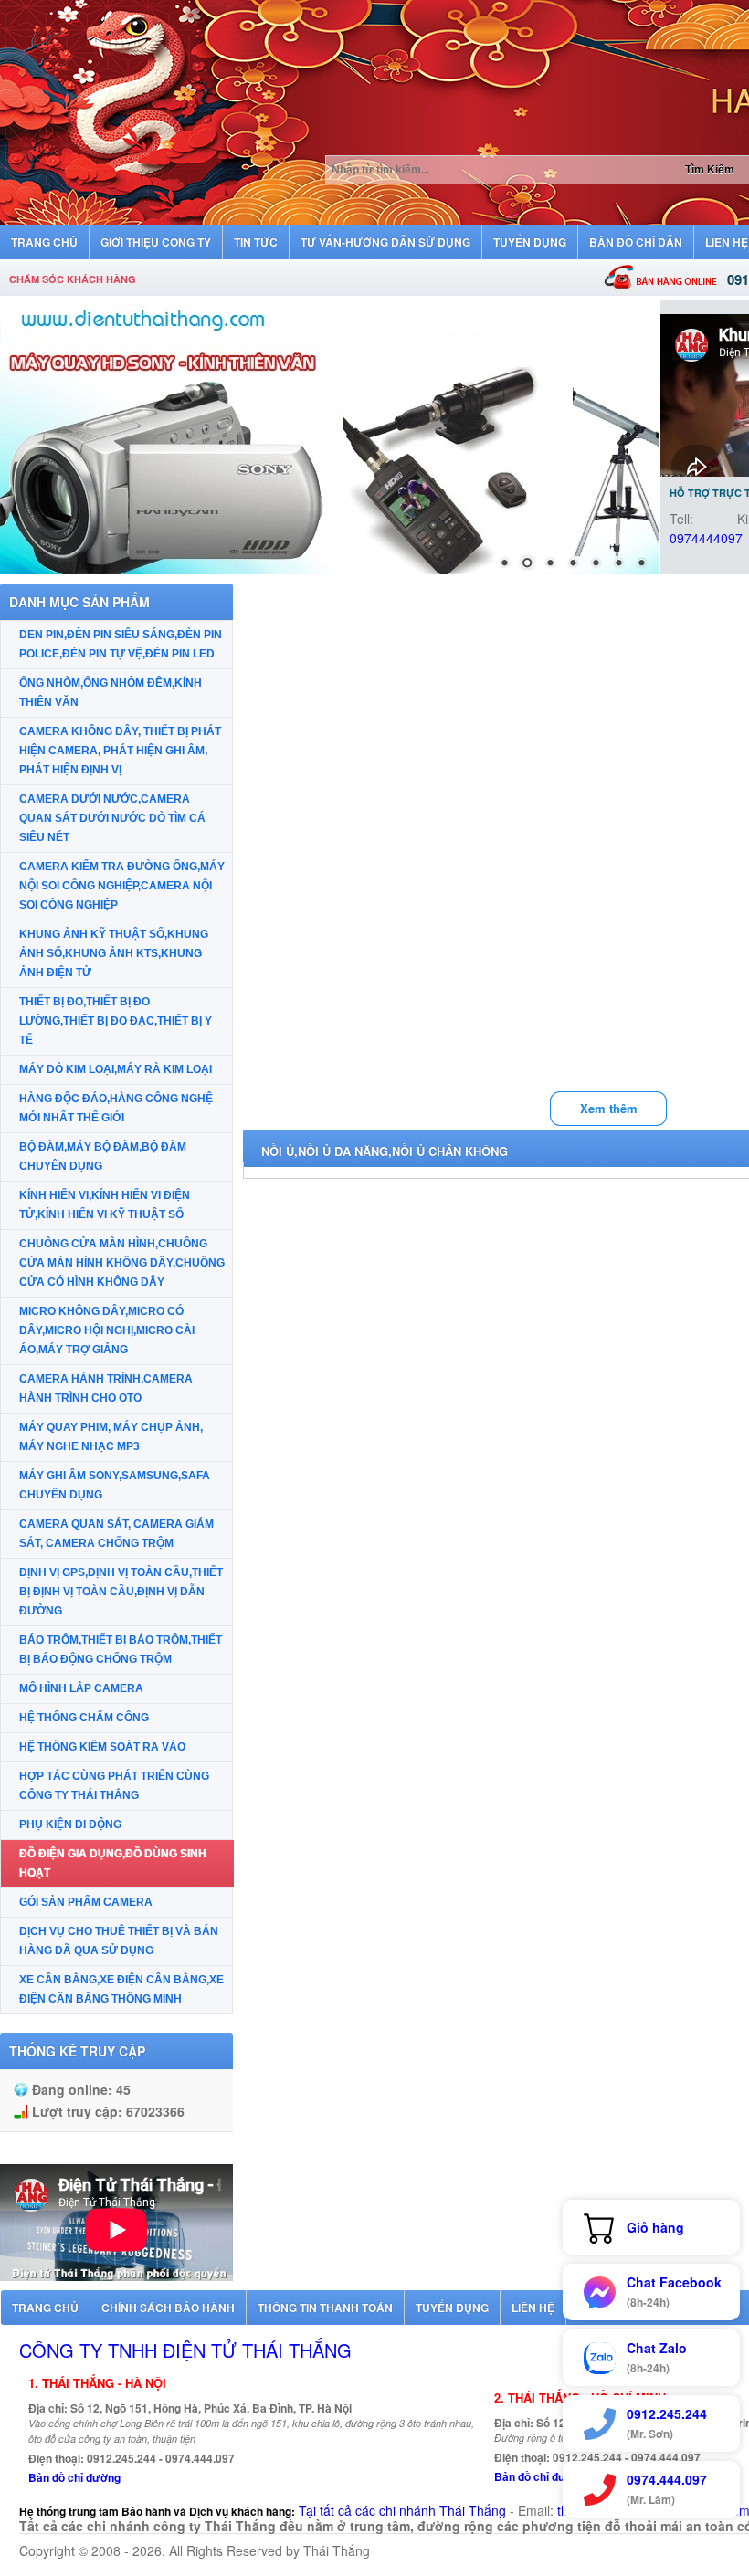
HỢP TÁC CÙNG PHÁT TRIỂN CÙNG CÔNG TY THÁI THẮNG (114, 1786)
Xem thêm (609, 1108)
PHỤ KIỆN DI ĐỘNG (70, 1824)
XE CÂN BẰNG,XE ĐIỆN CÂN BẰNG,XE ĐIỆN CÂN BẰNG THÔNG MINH (121, 1989)
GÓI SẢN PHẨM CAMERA (86, 1902)
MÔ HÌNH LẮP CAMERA (81, 1688)
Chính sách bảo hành (168, 2308)
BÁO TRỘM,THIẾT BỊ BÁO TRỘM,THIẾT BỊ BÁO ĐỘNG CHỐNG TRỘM (121, 1650)
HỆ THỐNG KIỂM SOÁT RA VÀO (102, 1747)
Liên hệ (533, 2308)
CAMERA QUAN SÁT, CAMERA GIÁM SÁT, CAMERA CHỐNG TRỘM (116, 1534)
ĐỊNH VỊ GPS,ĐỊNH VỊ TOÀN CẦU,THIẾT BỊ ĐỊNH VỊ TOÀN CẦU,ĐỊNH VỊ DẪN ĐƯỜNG (121, 1592)
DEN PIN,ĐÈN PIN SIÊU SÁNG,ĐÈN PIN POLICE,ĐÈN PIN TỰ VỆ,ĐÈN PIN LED (121, 644)
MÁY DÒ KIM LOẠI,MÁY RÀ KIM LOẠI (116, 1069)
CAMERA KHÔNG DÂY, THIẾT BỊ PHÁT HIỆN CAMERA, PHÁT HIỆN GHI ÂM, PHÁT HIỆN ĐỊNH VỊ (120, 751)
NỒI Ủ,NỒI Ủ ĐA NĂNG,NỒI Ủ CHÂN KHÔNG (385, 1151)
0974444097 (706, 538)
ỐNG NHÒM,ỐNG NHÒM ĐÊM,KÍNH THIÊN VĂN (111, 693)
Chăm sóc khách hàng (73, 279)
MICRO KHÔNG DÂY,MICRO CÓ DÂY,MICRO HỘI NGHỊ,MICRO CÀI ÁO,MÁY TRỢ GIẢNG (107, 1330)
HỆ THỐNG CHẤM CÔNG (84, 1718)
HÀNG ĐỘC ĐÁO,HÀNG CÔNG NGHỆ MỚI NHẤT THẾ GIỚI (116, 1108)
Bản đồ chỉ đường (74, 2477)
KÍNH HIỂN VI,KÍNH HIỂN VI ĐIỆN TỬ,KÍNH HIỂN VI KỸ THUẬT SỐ (105, 1205)
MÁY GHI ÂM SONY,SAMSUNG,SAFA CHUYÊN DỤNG (115, 1485)
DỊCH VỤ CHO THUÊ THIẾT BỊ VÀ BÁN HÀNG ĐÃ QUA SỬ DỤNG (119, 1941)
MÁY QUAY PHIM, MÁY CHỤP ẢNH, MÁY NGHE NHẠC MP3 (111, 1437)
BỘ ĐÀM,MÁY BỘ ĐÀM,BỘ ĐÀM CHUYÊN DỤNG (103, 1157)
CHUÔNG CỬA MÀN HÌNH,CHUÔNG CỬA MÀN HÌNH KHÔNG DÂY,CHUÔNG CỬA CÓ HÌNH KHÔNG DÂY (122, 1263)
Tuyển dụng (452, 2308)
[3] (329, 437)
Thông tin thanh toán (325, 2308)
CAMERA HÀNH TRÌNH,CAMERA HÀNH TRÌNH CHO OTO (106, 1388)
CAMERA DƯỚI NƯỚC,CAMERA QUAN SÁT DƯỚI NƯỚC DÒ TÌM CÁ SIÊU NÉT (112, 818)
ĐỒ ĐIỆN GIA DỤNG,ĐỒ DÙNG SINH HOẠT (113, 1863)
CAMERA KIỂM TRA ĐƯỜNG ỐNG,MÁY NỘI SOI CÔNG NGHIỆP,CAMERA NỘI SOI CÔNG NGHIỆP (122, 886)
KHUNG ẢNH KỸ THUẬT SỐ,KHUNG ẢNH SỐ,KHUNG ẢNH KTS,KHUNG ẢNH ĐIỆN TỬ (114, 953)
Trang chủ (45, 2308)
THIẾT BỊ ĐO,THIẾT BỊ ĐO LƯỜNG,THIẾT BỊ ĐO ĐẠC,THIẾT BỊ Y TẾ (116, 1021)
